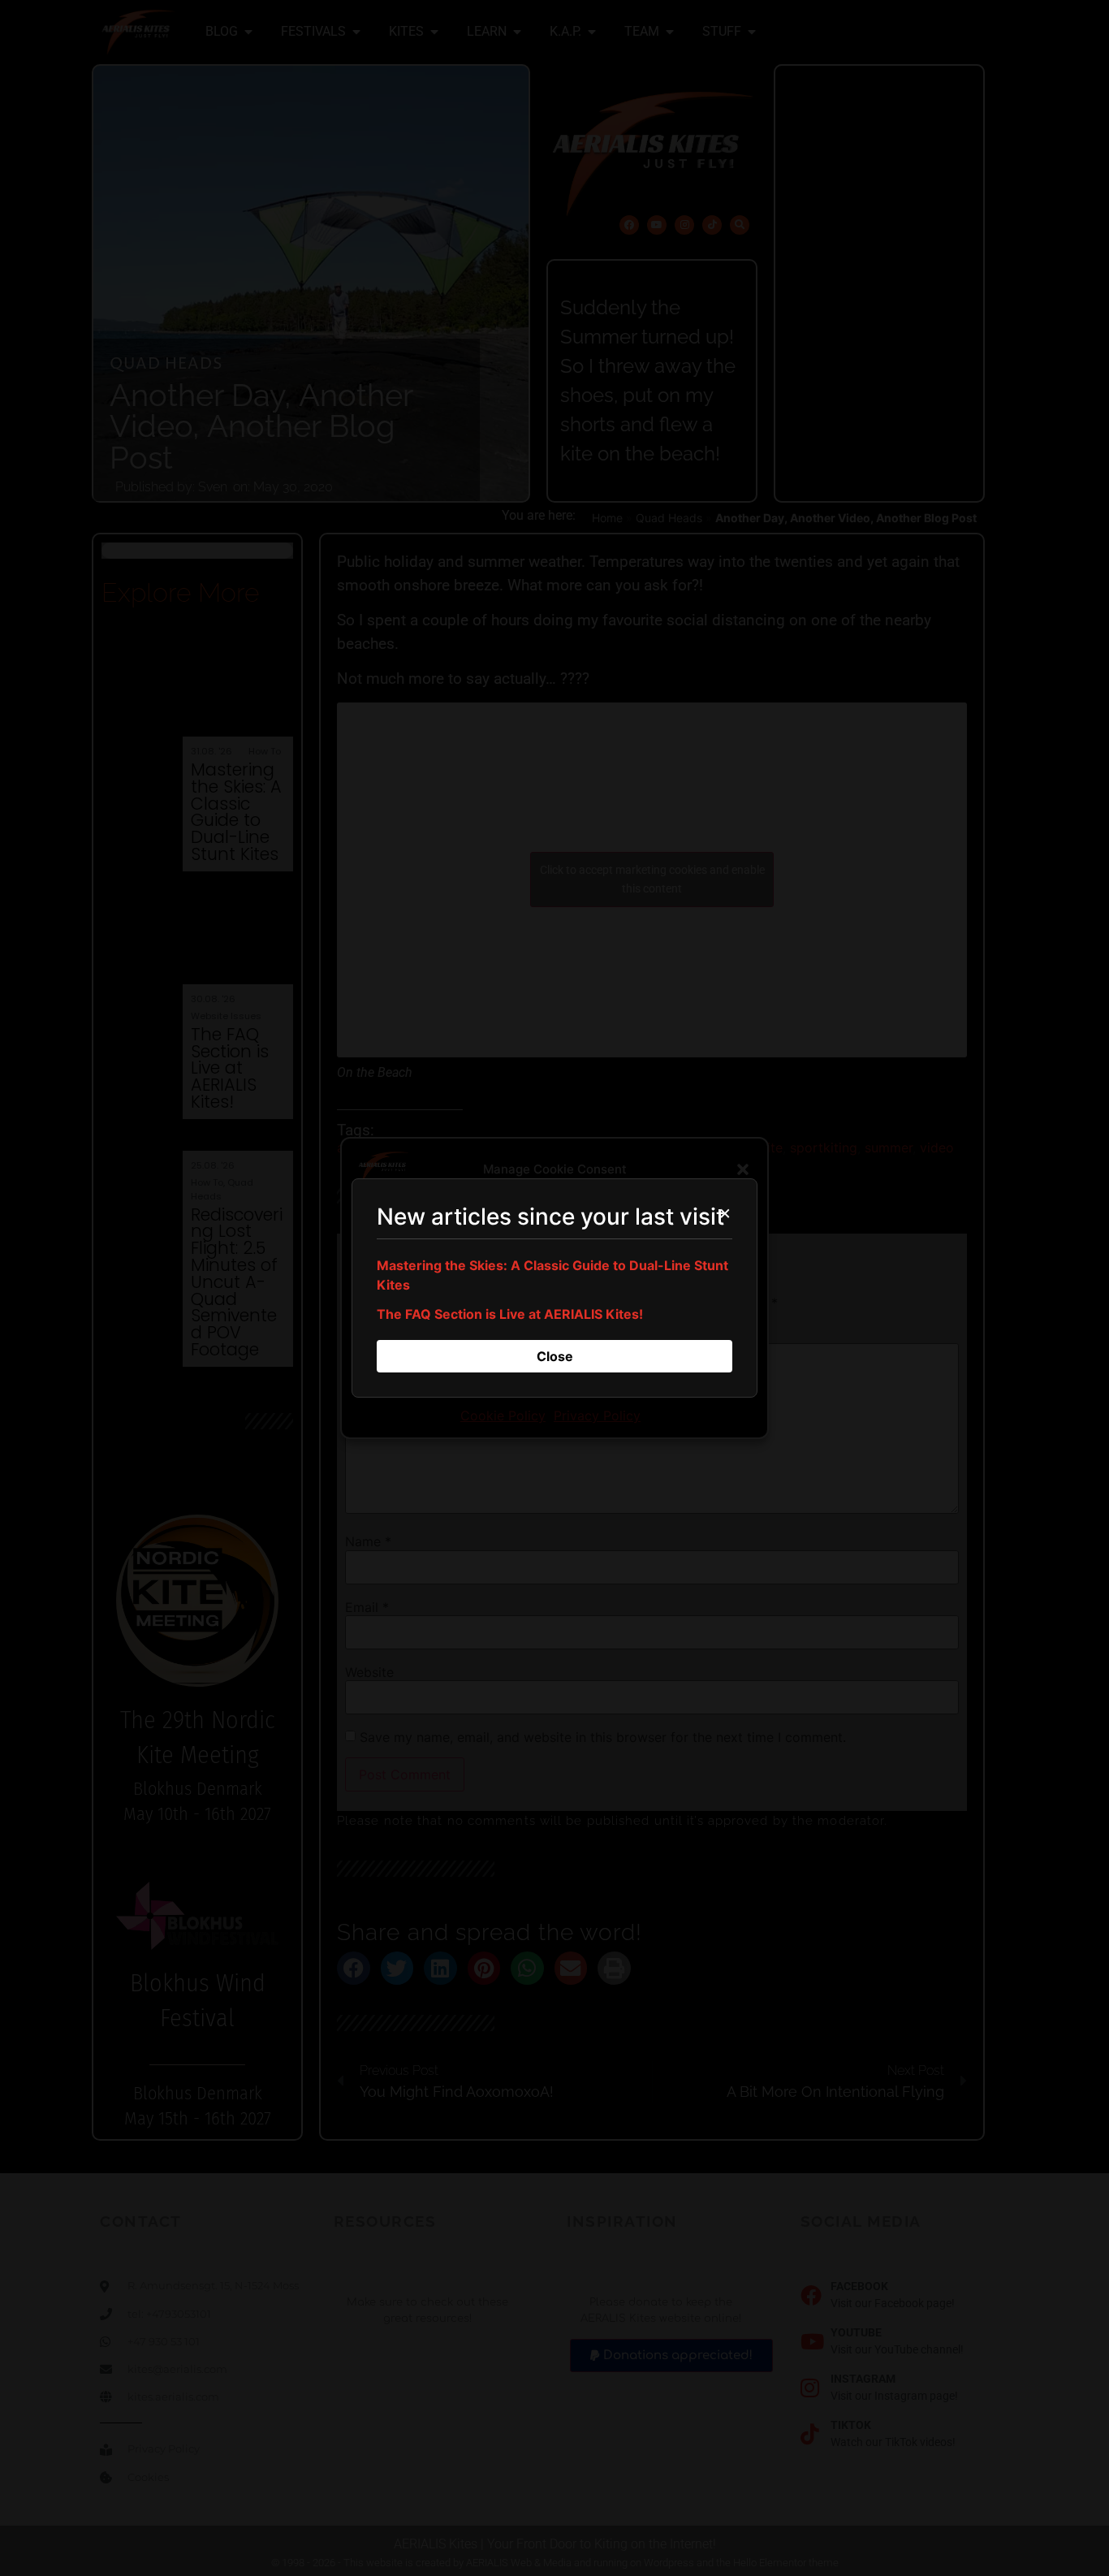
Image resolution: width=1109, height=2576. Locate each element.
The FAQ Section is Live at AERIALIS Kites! (510, 1314)
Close (555, 1356)
